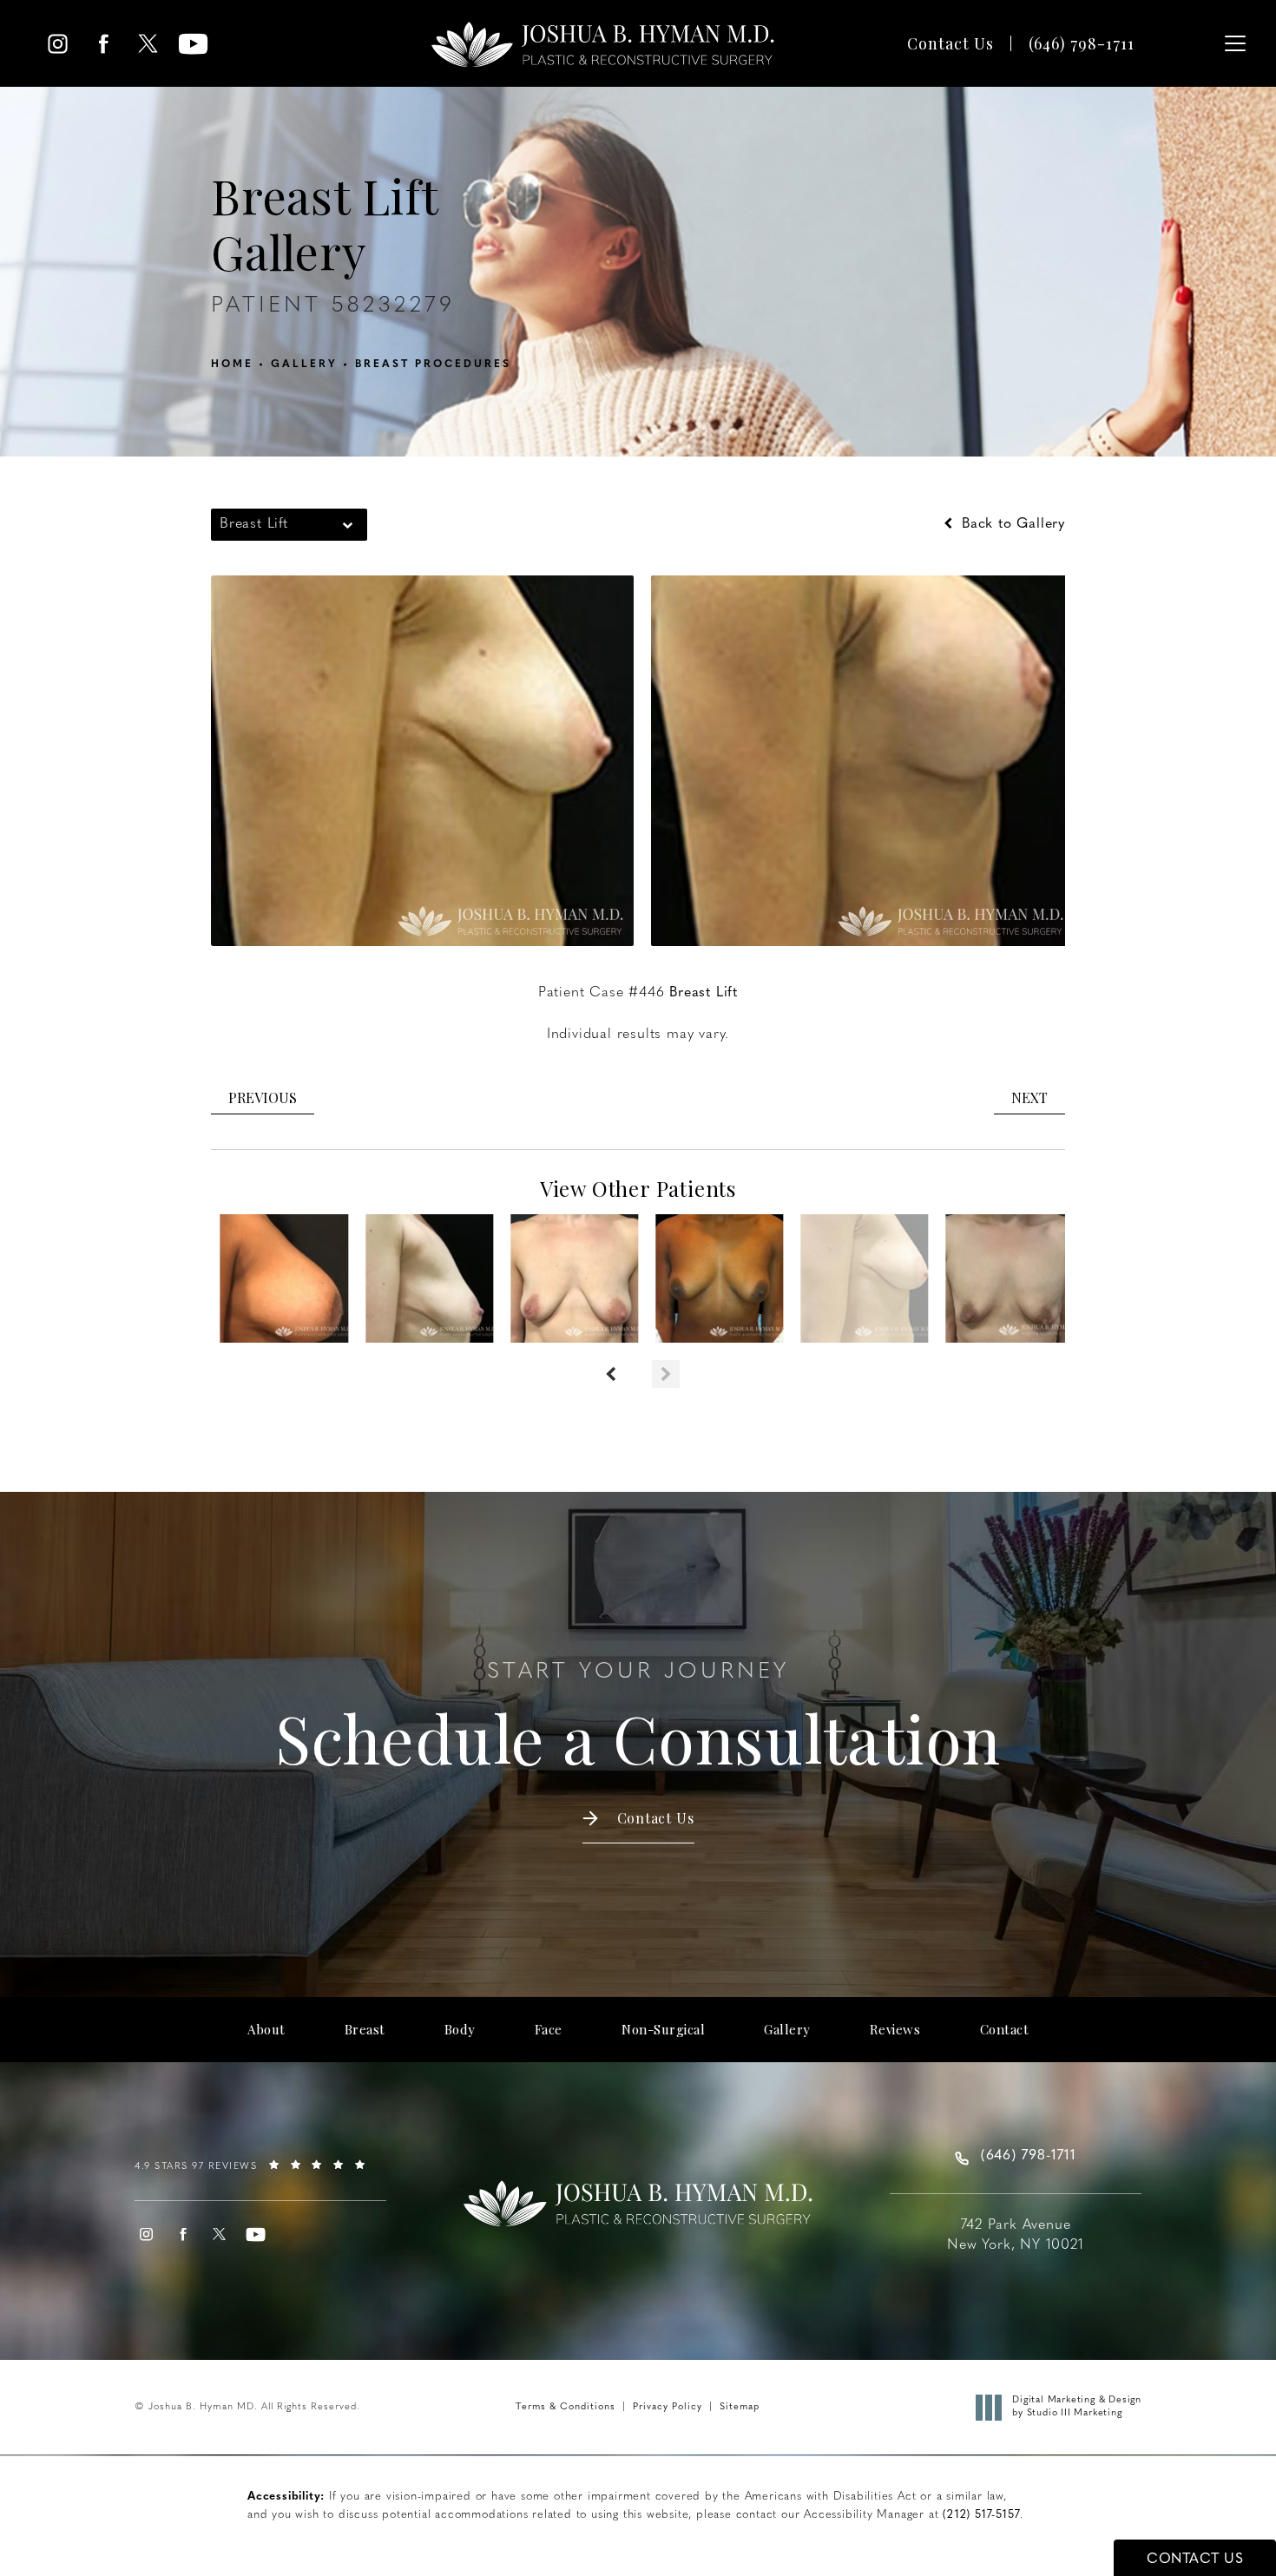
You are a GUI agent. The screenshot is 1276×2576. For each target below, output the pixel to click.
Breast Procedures (433, 365)
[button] (1235, 43)
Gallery (304, 365)
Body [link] (460, 2030)
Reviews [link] (895, 2030)
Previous (263, 1097)
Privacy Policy (668, 2407)
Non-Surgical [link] (663, 2030)
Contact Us (950, 43)
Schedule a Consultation (638, 1719)
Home (232, 365)
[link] (1082, 43)
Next (1029, 1097)
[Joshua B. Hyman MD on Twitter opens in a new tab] (148, 44)
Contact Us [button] (1195, 2560)
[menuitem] (58, 44)
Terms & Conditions (566, 2407)
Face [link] (549, 2030)
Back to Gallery (1011, 524)
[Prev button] (610, 1374)
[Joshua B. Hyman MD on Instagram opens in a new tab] (58, 44)
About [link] (266, 2030)
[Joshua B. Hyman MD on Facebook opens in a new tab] (103, 44)
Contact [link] (1005, 2030)
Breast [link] (365, 2030)
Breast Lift (704, 993)
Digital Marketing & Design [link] (1077, 2406)
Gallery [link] (787, 2030)
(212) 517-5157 (981, 2515)
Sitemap (740, 2407)
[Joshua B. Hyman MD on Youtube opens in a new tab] (193, 44)
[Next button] (666, 1374)
